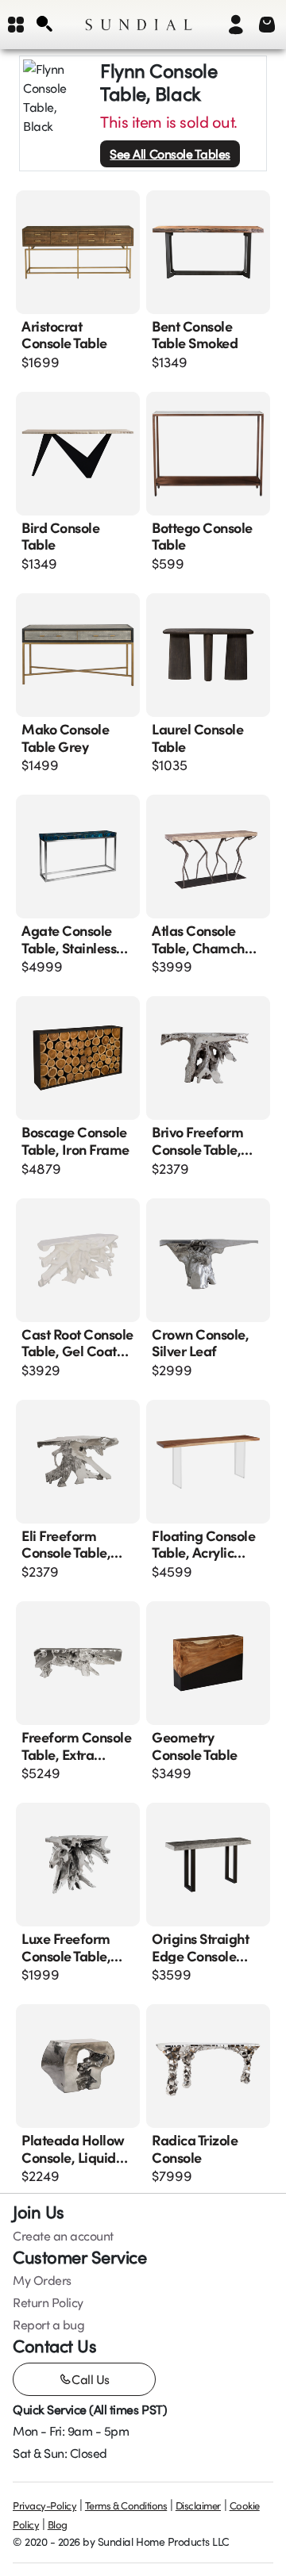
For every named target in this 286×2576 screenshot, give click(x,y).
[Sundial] (139, 25)
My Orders (42, 2280)
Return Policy (48, 2302)
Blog (58, 2524)
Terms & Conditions (126, 2505)
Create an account (63, 2236)
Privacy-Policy (44, 2505)
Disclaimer (198, 2505)
